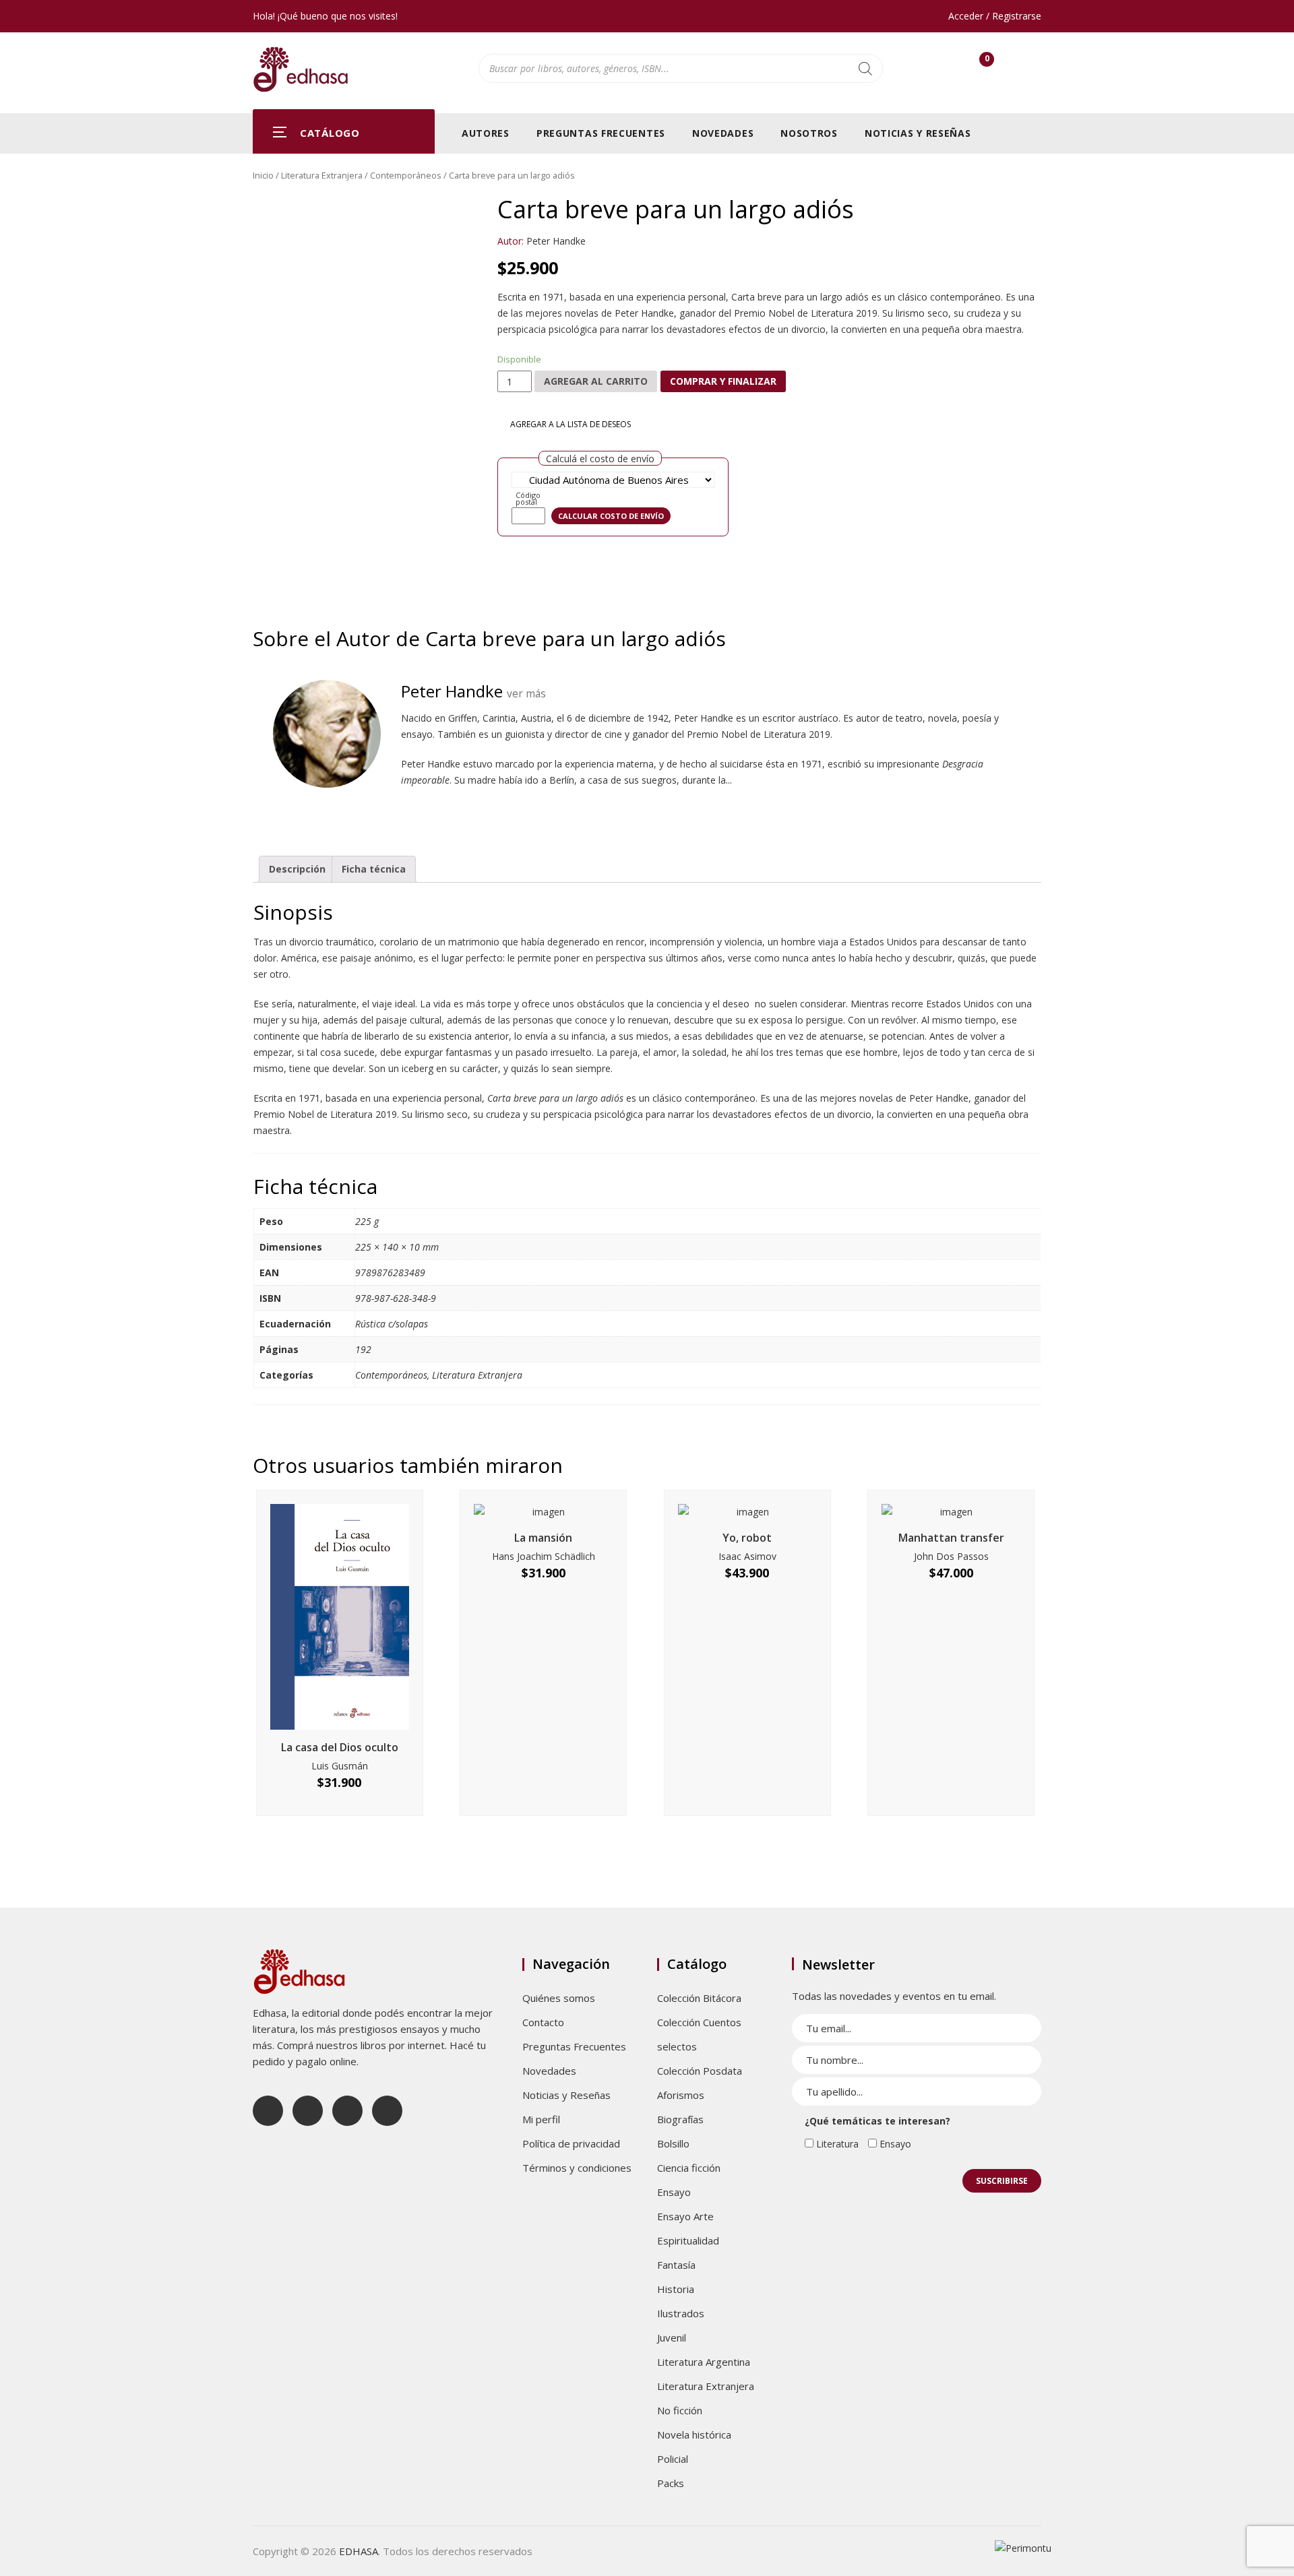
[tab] (297, 869)
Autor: (511, 241)
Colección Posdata (700, 2071)
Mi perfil (541, 2119)
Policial (673, 2459)
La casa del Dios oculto (340, 1747)
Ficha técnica (374, 869)
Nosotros (809, 133)
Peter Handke (556, 241)
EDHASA (359, 2551)
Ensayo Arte (685, 2216)
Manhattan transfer (951, 1538)
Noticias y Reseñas (918, 133)
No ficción (680, 2410)
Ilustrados (681, 2313)
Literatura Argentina (704, 2362)
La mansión (543, 1538)
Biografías (680, 2119)
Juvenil (672, 2337)
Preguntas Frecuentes (601, 133)
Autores (486, 133)
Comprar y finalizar (723, 381)
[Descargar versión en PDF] (1036, 212)
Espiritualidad (688, 2240)
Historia (676, 2289)
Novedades (723, 133)
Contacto (543, 2022)
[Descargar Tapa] (1016, 212)
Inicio (263, 175)
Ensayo (674, 2192)
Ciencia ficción (689, 2168)
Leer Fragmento (363, 567)
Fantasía (676, 2265)
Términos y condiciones (577, 2168)
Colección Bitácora (699, 1998)
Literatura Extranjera (322, 175)
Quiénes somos (559, 1998)
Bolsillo (673, 2143)
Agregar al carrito (596, 381)
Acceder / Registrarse (995, 16)
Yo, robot (747, 1538)
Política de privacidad (571, 2143)
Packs (671, 2483)
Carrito (987, 62)
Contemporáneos (406, 175)
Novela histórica (694, 2434)
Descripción (297, 869)
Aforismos (681, 2095)
